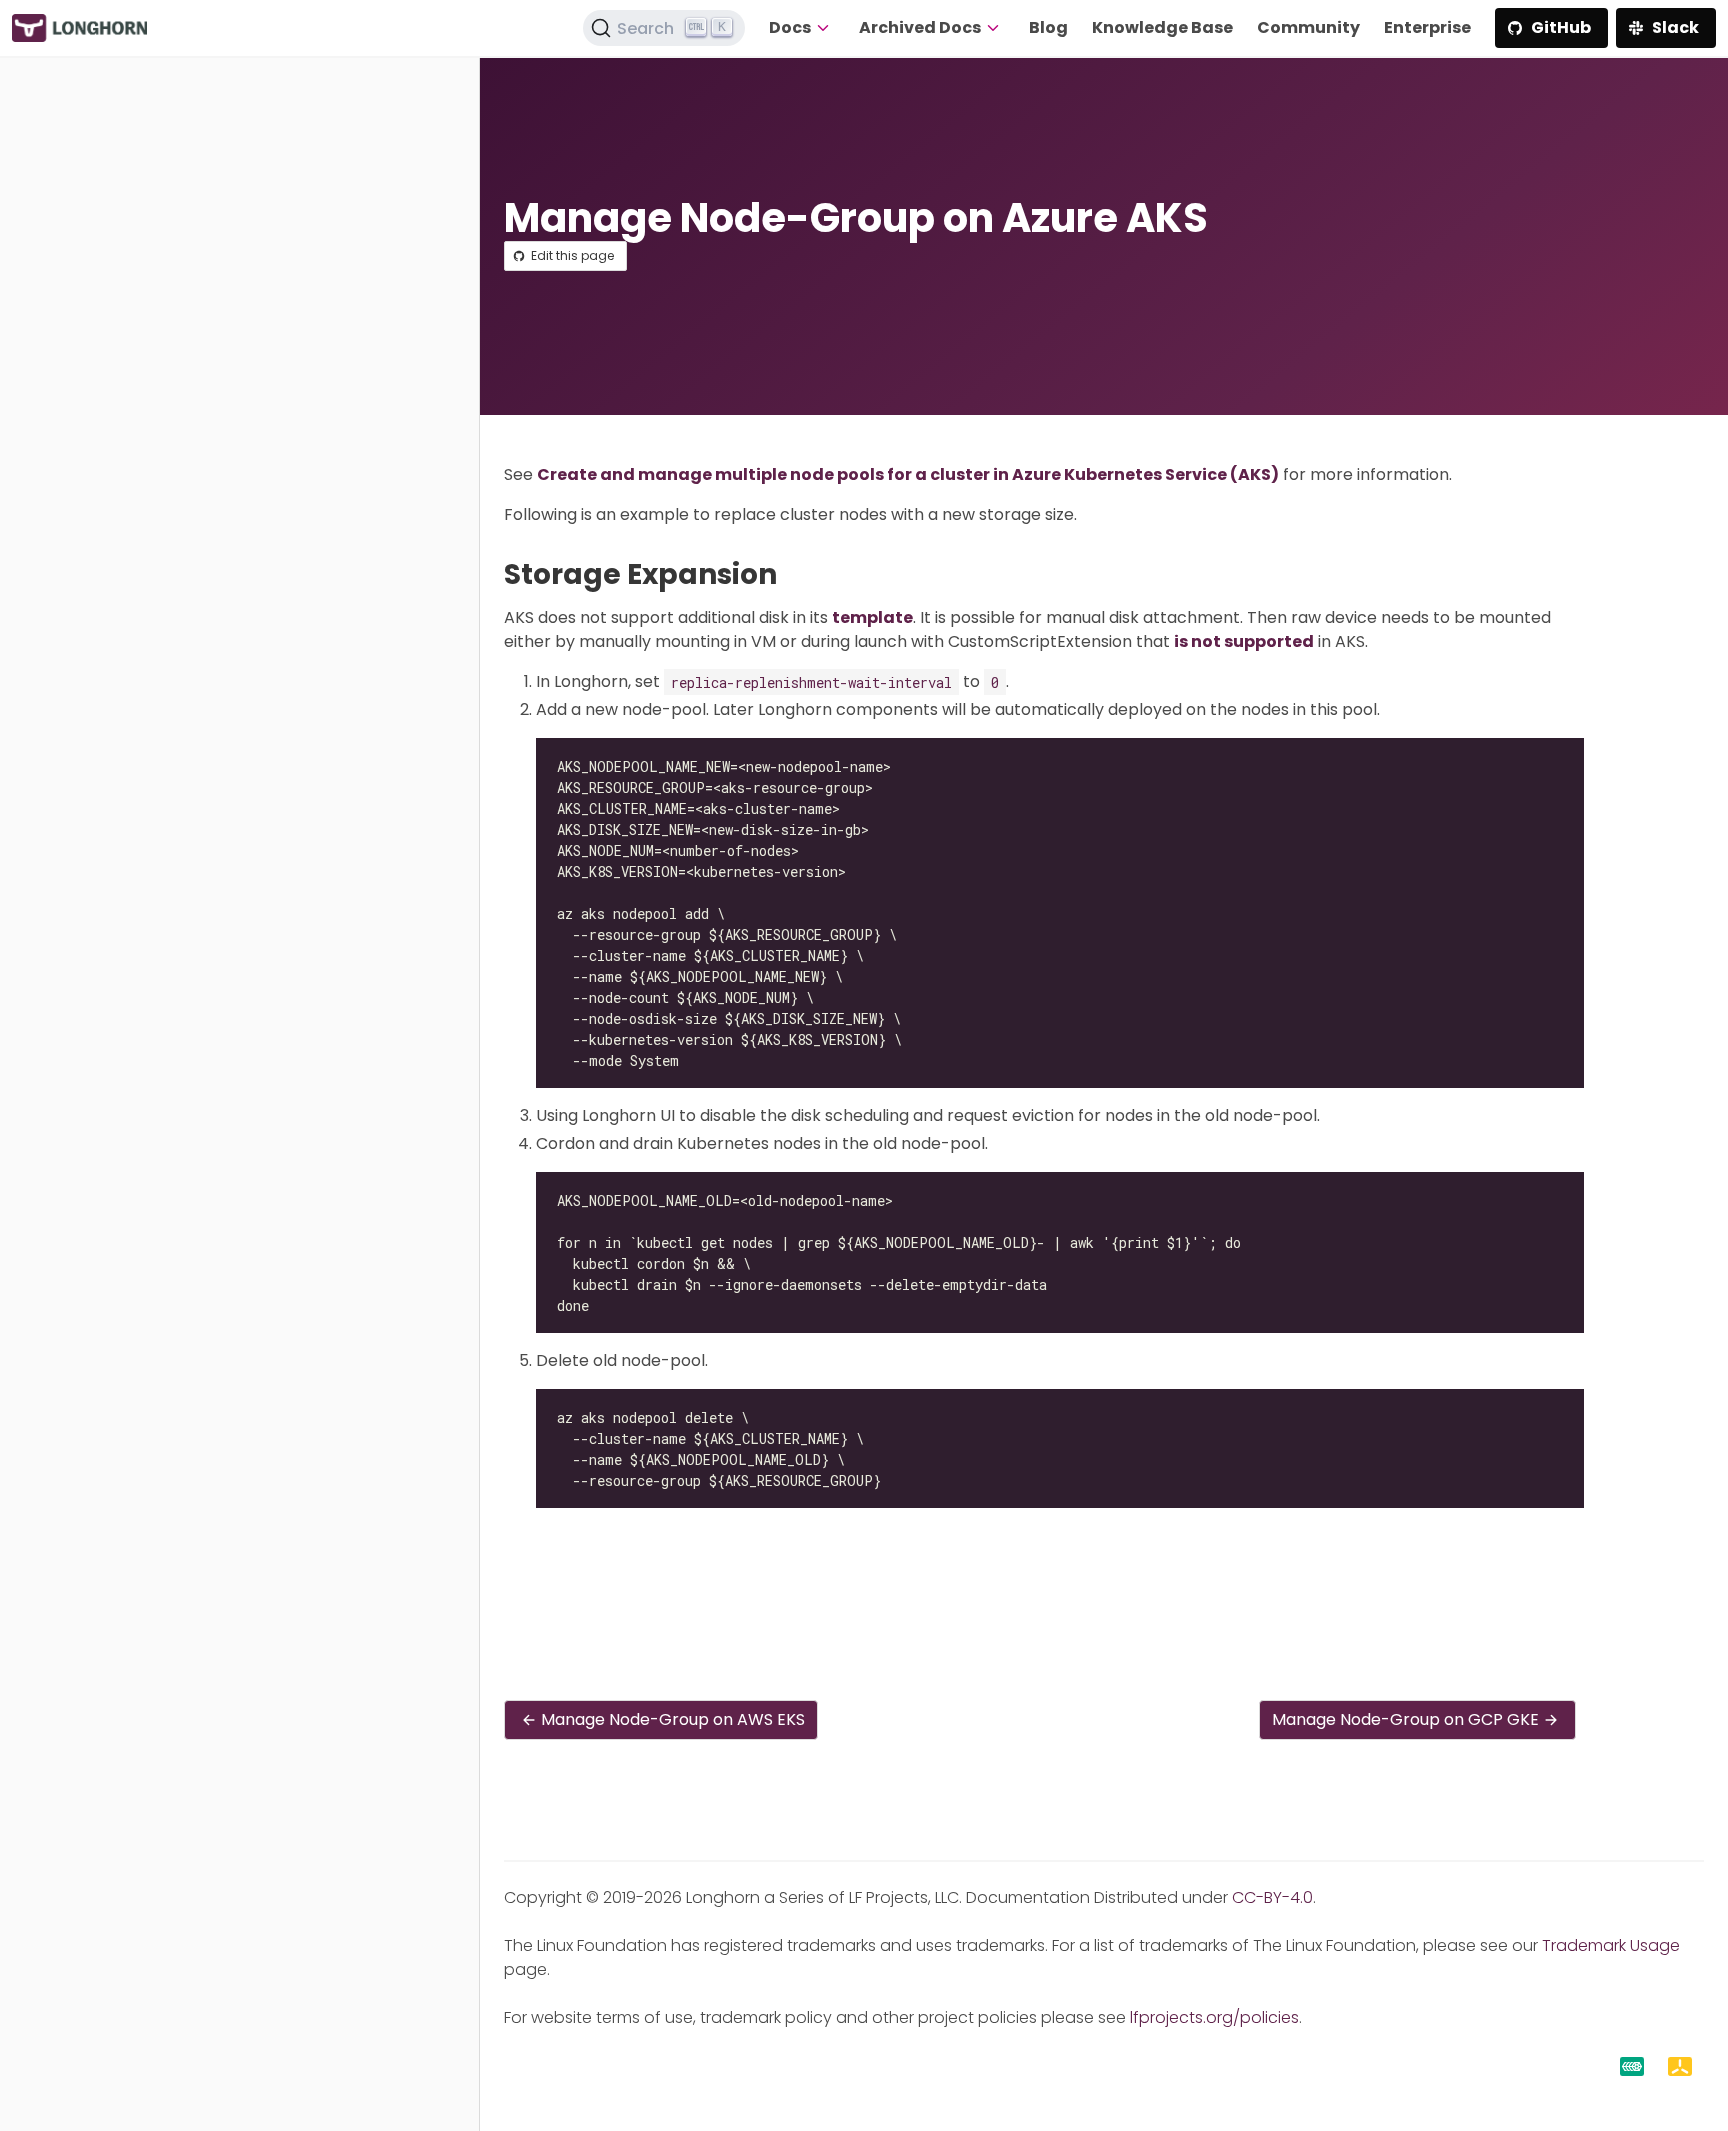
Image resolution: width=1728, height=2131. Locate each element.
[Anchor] (795, 574)
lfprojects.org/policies (1214, 2017)
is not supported (1244, 641)
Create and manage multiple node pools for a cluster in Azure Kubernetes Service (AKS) (908, 474)
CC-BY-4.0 (1272, 1897)
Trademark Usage (1611, 1945)
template (872, 617)
